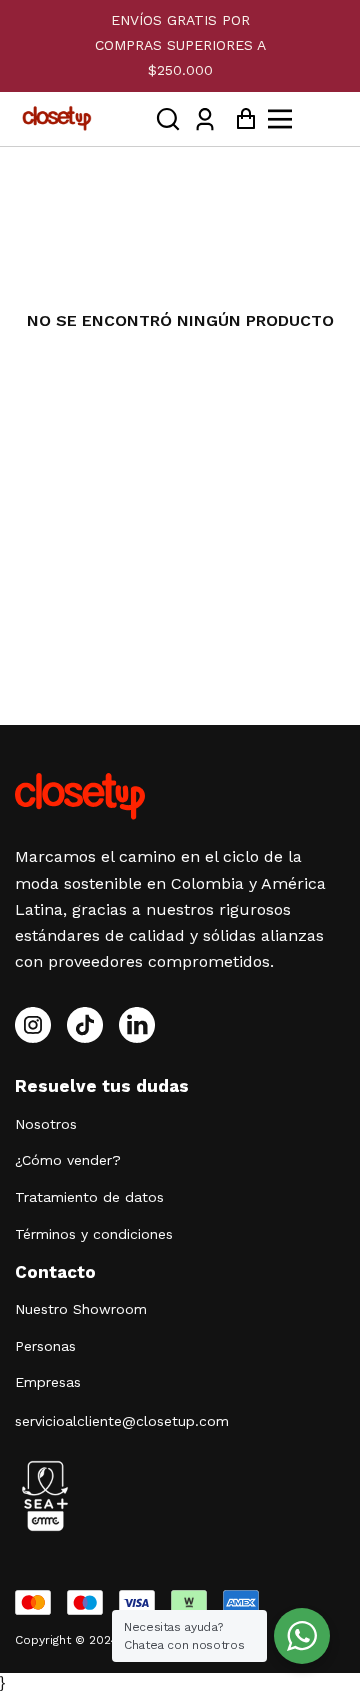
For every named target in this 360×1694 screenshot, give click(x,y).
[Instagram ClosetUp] (33, 1025)
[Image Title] (85, 1025)
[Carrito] (240, 118)
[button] (168, 118)
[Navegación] (303, 119)
